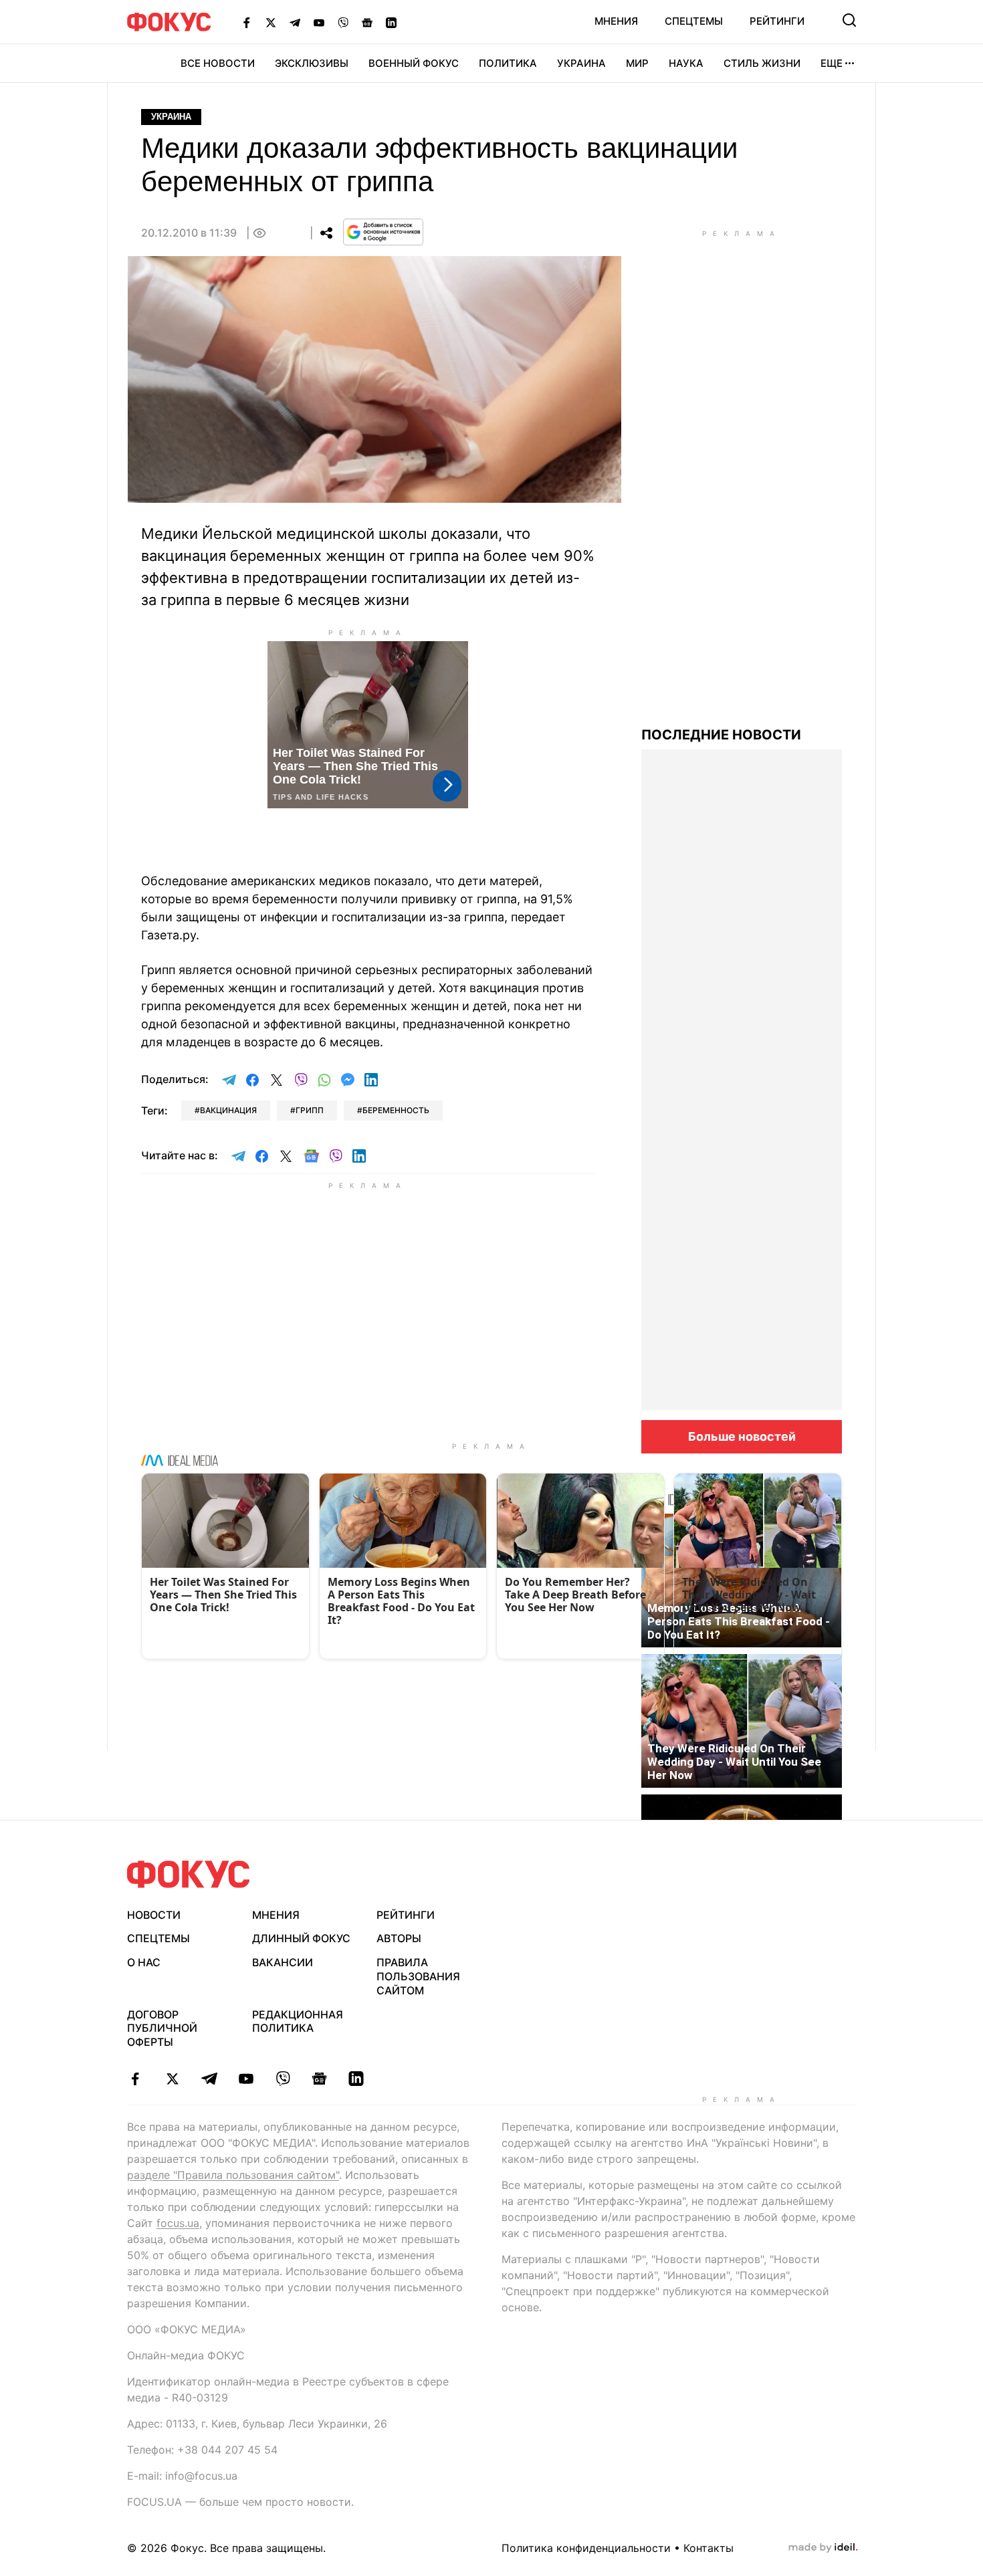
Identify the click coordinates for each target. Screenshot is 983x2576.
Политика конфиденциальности (586, 2548)
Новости (154, 1915)
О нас (144, 1962)
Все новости (218, 63)
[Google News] (367, 22)
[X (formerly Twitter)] (271, 22)
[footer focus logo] (189, 1874)
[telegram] (209, 2079)
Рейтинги (777, 21)
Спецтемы (694, 21)
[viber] (283, 2079)
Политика (508, 63)
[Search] (849, 20)
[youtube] (246, 2079)
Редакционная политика (298, 2021)
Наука (686, 63)
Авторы (399, 1938)
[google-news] (319, 2079)
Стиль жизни (762, 63)
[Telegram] (295, 22)
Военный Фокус (414, 63)
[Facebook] (247, 22)
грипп (310, 1110)
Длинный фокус (301, 1938)
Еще (832, 63)
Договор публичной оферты (162, 2028)
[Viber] (343, 22)
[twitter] (172, 2079)
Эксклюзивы (312, 63)
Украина (581, 63)
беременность (396, 1110)
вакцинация (228, 1110)
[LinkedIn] (391, 22)
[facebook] (135, 2079)
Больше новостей (742, 1436)
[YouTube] (319, 22)
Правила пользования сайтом (418, 1976)
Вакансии (283, 1962)
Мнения (616, 21)
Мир (637, 63)
